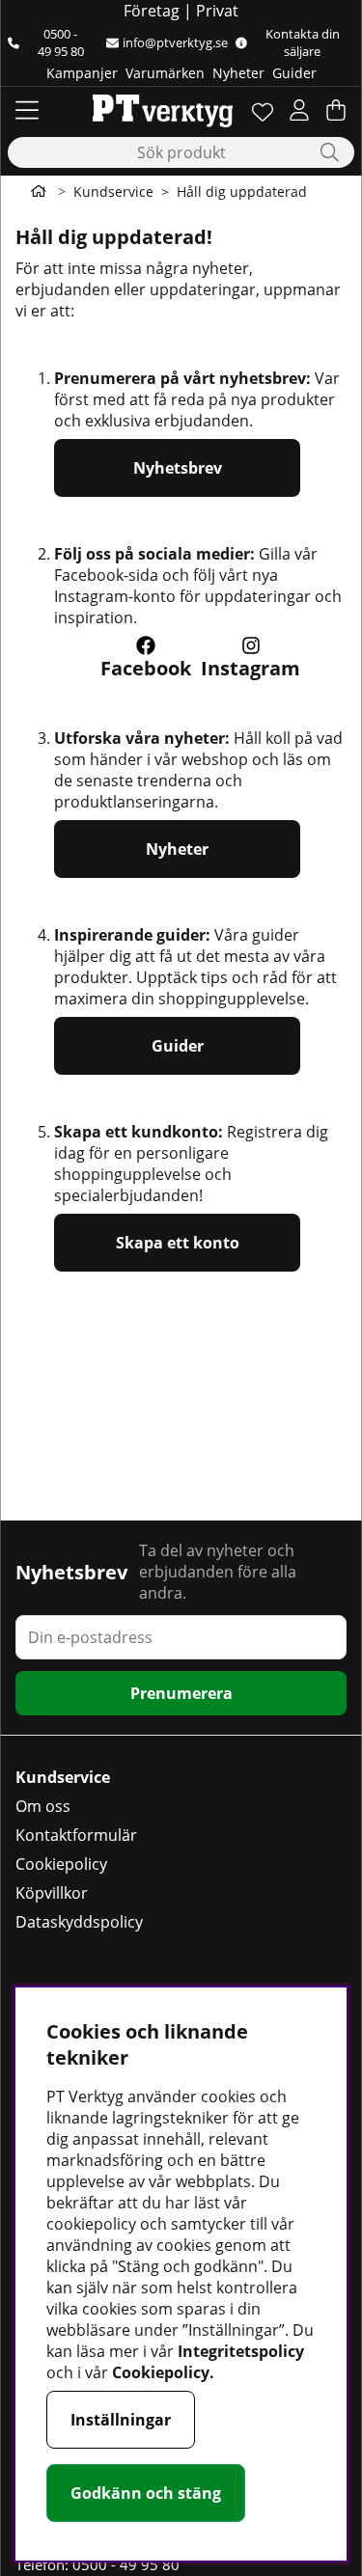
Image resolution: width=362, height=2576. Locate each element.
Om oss (43, 1806)
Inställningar (121, 2420)
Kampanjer (82, 73)
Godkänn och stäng (146, 2493)
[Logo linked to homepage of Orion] (163, 110)
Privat (217, 11)
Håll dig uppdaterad (242, 192)
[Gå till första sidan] (39, 191)
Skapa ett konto (178, 1243)
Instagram (251, 668)
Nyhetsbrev (178, 468)
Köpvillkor (52, 1893)
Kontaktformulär (76, 1835)
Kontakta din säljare (303, 42)
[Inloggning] (299, 110)
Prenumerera (181, 1693)
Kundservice (113, 192)
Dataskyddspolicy (79, 1922)
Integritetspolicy (241, 2351)
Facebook (146, 668)
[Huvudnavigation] (27, 110)
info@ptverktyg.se (175, 42)
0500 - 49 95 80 (61, 42)
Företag (152, 11)
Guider (294, 73)
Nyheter (238, 73)
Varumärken (165, 73)
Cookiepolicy (61, 1864)
